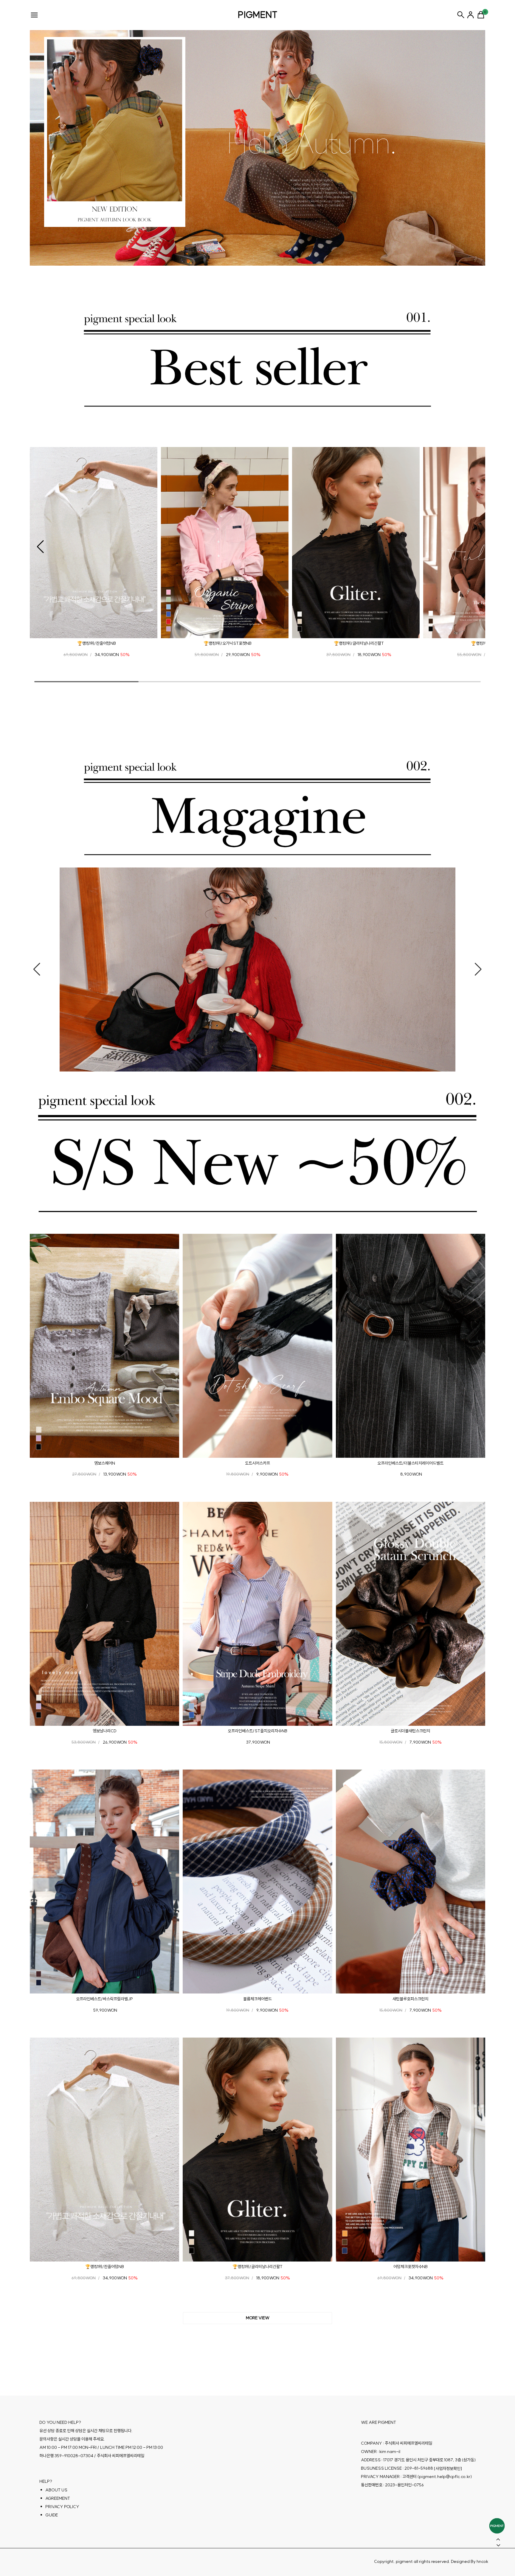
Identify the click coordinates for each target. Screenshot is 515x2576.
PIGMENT (258, 15)
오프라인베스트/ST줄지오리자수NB (257, 1731)
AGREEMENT (58, 2498)
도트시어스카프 (257, 1463)
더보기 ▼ (257, 2318)
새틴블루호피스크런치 (410, 1999)
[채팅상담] (497, 2526)
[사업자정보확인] (448, 2468)
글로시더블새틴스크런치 (410, 1731)
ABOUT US (56, 2490)
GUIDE (52, 2515)
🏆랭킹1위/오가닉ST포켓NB (228, 643)
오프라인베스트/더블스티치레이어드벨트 (410, 1463)
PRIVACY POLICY (62, 2506)
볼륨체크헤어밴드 (257, 1999)
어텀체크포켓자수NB (411, 2267)
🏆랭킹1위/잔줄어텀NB (97, 643)
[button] (40, 547)
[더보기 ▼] (257, 2318)
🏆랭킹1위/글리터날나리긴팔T (359, 643)
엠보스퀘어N (105, 1463)
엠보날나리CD (105, 1731)
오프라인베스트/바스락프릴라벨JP (104, 1999)
